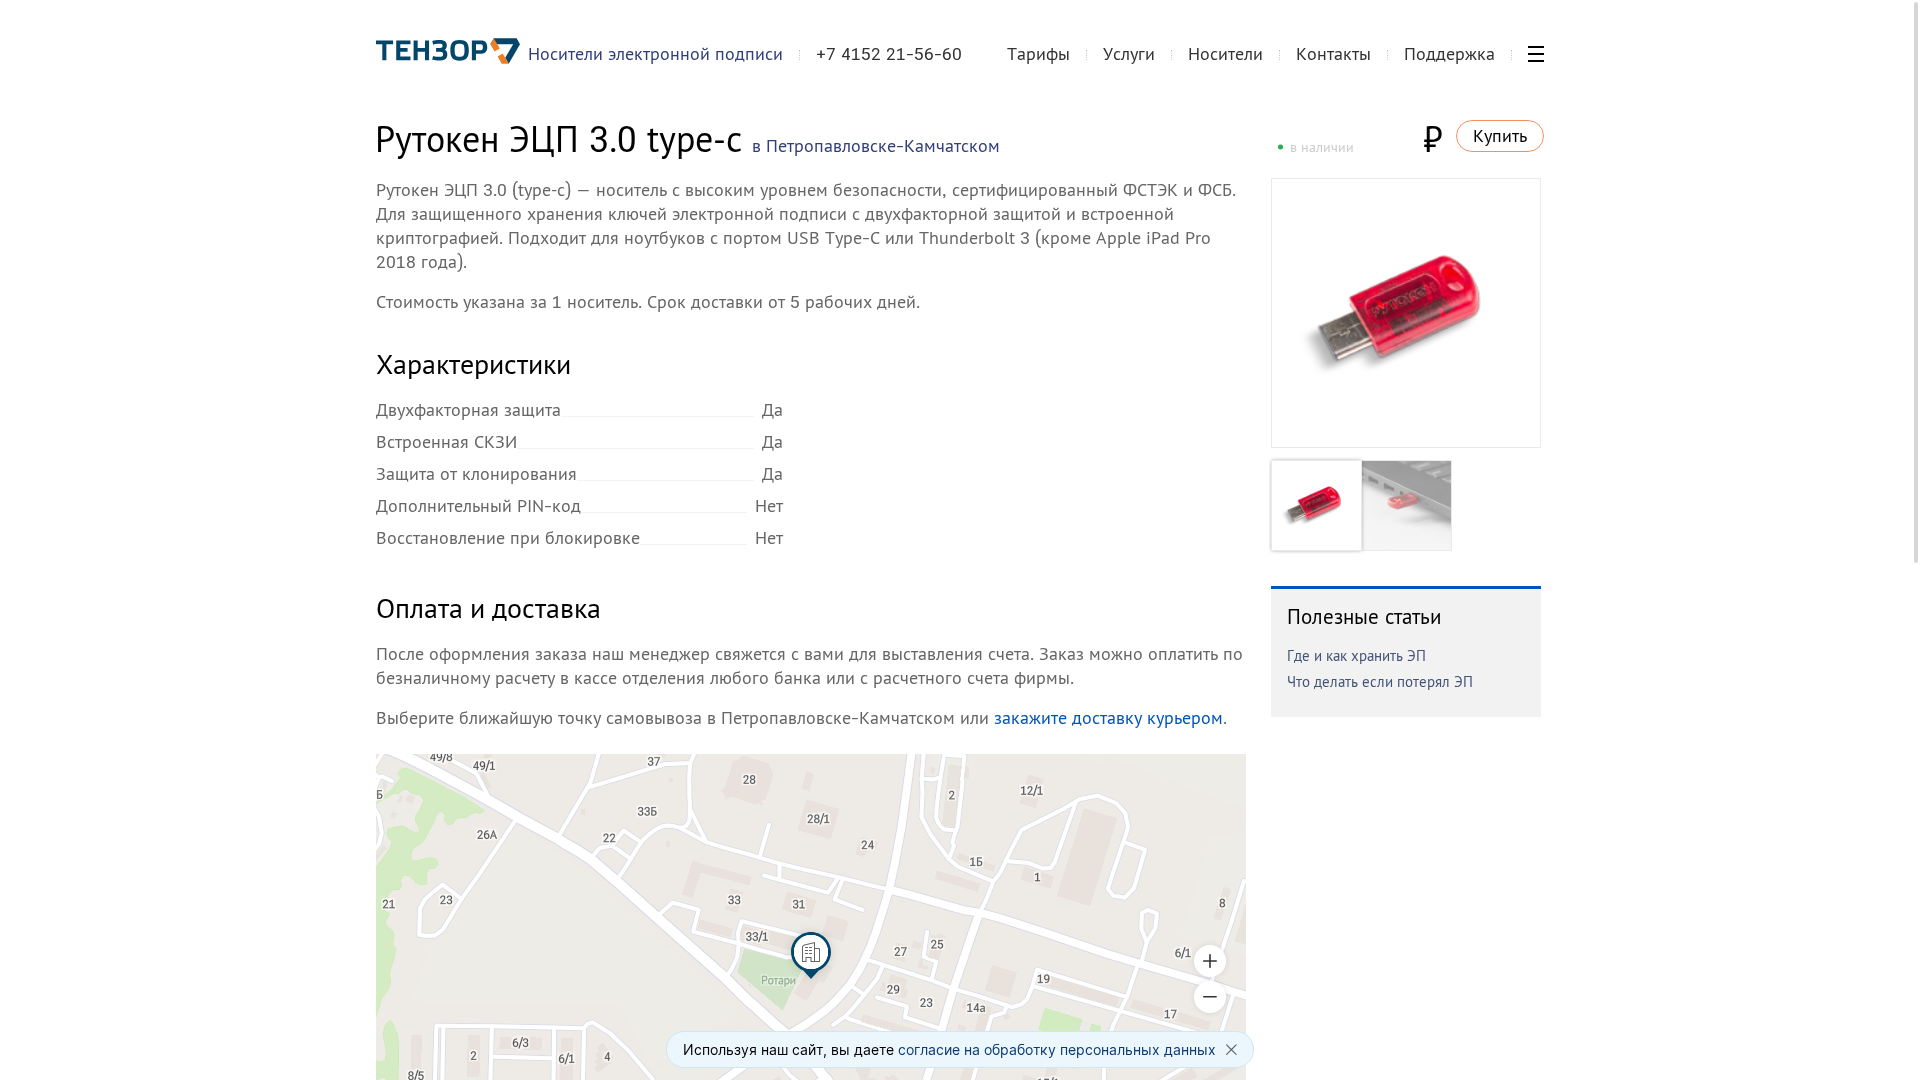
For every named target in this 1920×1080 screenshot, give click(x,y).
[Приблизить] (1210, 961)
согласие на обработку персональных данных (1057, 1049)
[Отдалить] (1210, 997)
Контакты (1333, 53)
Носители (1225, 53)
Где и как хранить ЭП (1356, 655)
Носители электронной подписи (655, 53)
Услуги (1129, 53)
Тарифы (1038, 53)
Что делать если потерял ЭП (1380, 681)
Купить (1500, 135)
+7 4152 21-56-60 (889, 54)
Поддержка (1449, 53)
